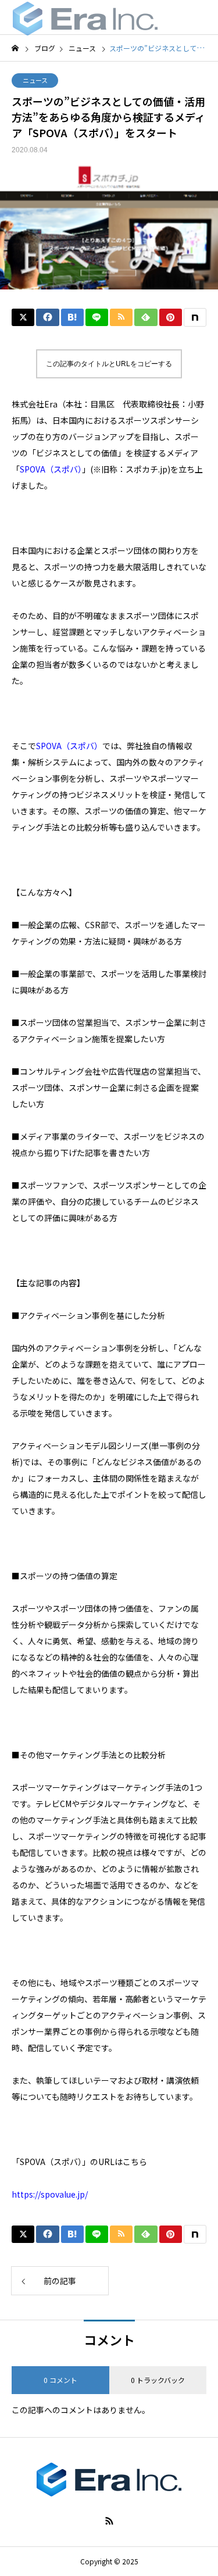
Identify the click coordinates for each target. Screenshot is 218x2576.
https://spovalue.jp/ (50, 2194)
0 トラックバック (158, 2380)
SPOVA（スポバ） (69, 746)
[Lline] (97, 317)
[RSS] (109, 2521)
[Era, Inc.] (85, 17)
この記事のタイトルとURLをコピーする (109, 364)
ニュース (35, 80)
